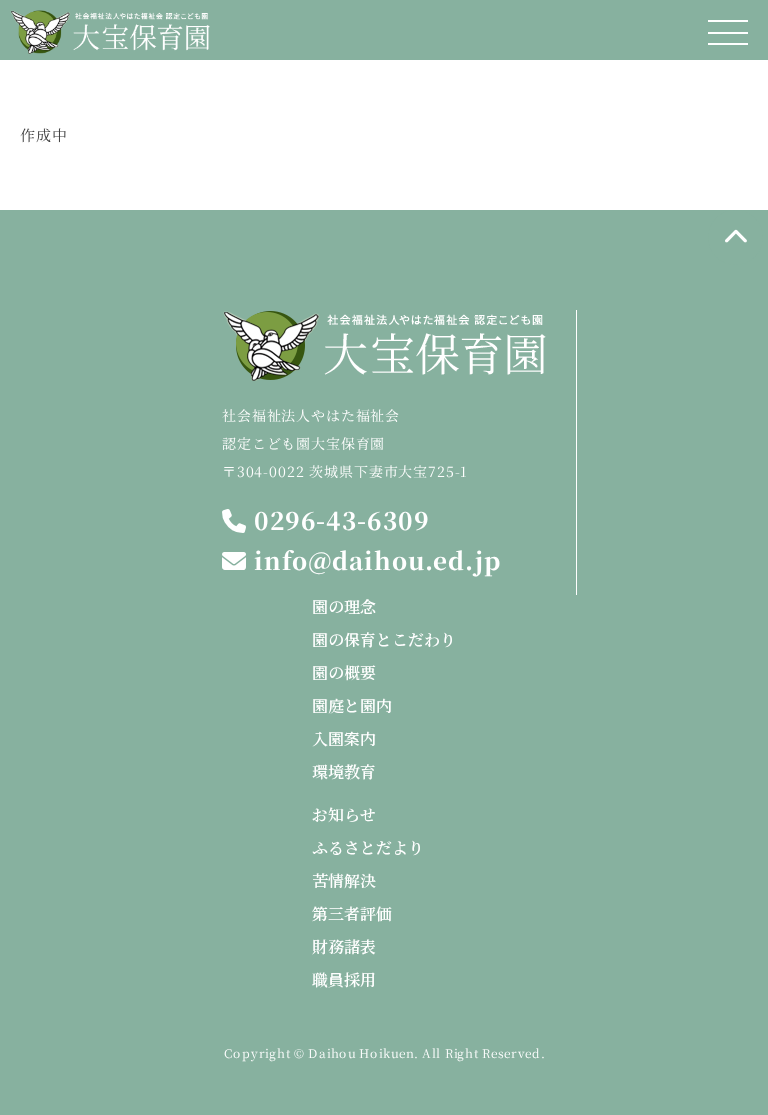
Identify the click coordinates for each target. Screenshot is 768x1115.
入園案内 (344, 738)
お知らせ (344, 814)
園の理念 (344, 606)
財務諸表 (344, 946)
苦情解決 (344, 880)
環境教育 (344, 771)
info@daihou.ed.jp (373, 560)
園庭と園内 (352, 705)
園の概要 (344, 672)
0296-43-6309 (337, 520)
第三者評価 (352, 913)
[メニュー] (728, 32)
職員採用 (344, 979)
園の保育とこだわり (384, 639)
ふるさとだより (368, 847)
